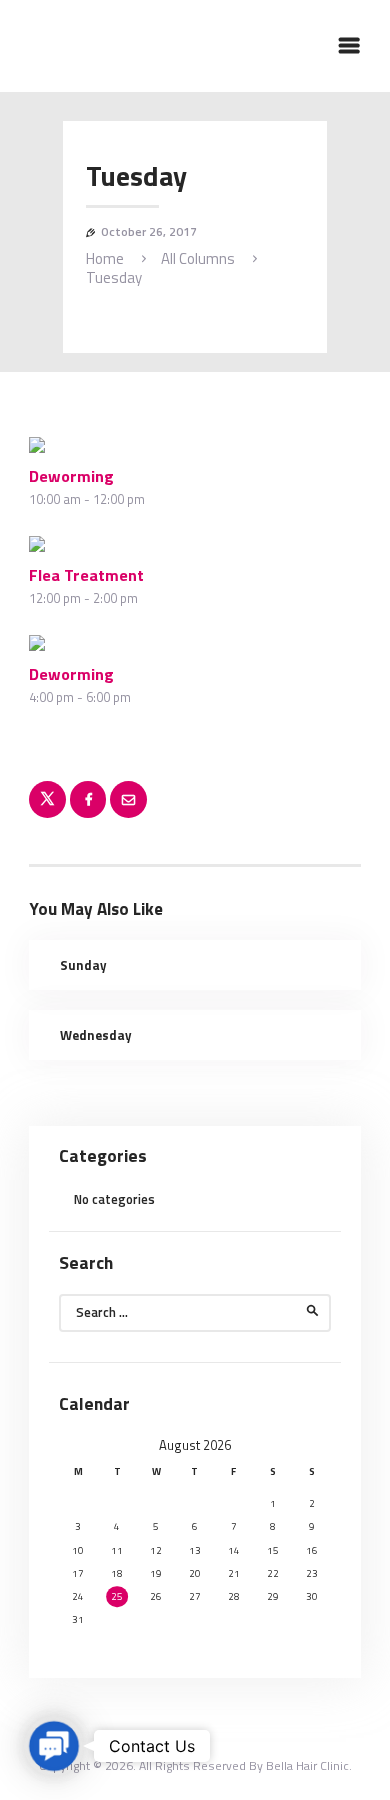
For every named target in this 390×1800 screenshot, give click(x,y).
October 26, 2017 (149, 231)
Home (105, 258)
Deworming (71, 476)
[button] (54, 1746)
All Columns (198, 258)
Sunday (83, 965)
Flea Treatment (86, 575)
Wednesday (96, 1035)
